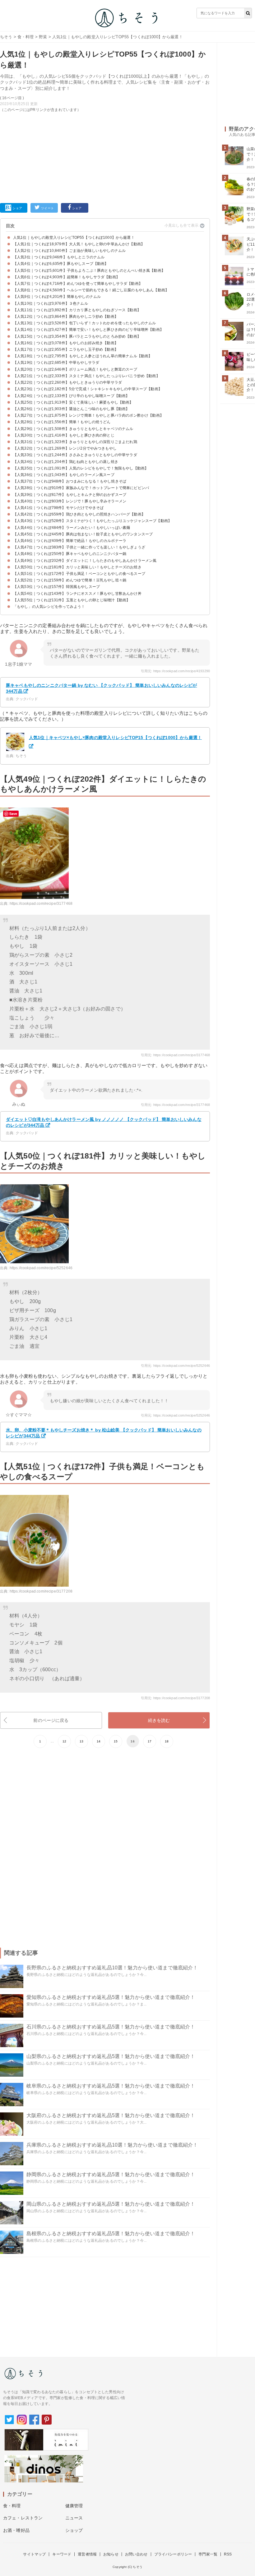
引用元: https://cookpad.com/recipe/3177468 (175, 1055)
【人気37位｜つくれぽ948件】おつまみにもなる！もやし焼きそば (70, 481)
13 (81, 1741)
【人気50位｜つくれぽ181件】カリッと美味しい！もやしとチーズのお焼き (77, 567)
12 (64, 1741)
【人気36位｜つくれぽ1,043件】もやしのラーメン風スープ (64, 475)
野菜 (43, 37)
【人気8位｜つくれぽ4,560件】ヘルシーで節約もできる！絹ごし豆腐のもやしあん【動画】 (91, 290)
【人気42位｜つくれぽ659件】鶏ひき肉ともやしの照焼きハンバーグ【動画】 (79, 514)
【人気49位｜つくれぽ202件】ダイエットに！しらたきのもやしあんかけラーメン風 (85, 561)
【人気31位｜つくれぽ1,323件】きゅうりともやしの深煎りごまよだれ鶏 (75, 442)
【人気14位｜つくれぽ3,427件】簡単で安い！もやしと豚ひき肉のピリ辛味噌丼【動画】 (88, 330)
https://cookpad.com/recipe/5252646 (41, 1268)
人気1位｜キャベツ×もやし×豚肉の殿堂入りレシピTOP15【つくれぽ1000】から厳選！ (115, 738)
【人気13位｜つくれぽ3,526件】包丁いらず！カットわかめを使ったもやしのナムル (85, 323)
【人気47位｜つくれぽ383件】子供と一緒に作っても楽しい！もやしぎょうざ (79, 547)
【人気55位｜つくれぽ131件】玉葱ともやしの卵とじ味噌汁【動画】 (72, 600)
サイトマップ (34, 2554)
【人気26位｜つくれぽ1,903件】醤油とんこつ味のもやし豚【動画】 (71, 409)
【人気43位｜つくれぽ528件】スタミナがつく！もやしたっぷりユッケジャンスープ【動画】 (92, 521)
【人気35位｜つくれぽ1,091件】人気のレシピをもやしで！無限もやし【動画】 (81, 468)
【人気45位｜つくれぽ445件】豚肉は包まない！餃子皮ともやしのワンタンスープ (83, 534)
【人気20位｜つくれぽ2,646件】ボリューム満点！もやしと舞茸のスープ (75, 369)
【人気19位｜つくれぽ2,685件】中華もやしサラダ (56, 363)
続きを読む (159, 1720)
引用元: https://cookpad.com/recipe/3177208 (175, 1698)
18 (167, 1741)
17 (150, 1741)
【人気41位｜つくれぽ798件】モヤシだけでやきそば (58, 508)
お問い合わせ (136, 2554)
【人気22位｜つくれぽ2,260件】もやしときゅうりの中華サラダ (67, 382)
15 (116, 1741)
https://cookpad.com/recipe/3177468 (41, 904)
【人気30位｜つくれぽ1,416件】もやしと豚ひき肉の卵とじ (64, 435)
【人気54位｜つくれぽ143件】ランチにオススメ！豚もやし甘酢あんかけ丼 (77, 594)
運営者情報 (87, 2554)
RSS (228, 2554)
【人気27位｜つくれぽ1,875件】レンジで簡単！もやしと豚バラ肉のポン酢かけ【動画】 (88, 415)
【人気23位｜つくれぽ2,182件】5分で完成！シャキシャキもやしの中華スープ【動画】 (88, 389)
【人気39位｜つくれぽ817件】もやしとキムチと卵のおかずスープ (70, 495)
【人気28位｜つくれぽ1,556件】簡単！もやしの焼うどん (62, 422)
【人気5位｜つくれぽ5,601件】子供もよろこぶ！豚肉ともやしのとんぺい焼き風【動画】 (89, 271)
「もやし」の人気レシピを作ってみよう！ (49, 607)
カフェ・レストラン (23, 2518)
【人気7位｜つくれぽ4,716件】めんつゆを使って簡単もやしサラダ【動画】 (78, 284)
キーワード (62, 2554)
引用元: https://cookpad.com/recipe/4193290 (175, 671)
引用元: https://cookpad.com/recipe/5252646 (175, 1366)
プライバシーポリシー (173, 2554)
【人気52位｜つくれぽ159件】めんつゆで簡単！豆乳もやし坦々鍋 (70, 580)
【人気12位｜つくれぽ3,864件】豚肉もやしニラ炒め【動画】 (66, 317)
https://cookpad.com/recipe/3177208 (41, 1591)
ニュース (74, 2518)
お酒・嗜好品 (16, 2530)
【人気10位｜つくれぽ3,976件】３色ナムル (51, 303)
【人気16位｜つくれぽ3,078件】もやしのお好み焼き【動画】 (66, 343)
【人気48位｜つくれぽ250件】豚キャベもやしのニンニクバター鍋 (70, 554)
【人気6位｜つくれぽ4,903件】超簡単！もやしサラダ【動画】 (66, 277)
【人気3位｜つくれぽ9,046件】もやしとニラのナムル (59, 257)
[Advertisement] (105, 156)
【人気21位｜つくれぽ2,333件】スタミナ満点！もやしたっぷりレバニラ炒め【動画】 (86, 376)
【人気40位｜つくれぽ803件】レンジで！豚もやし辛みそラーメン (70, 501)
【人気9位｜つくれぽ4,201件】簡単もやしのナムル (57, 297)
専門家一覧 (208, 2554)
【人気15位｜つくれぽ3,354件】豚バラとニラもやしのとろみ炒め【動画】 (77, 336)
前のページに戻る (51, 1720)
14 (99, 1741)
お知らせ (111, 2554)
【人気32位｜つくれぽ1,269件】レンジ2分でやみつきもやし (65, 448)
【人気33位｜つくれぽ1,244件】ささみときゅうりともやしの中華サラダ (75, 455)
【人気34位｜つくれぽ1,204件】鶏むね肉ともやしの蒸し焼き (66, 462)
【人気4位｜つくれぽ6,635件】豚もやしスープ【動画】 (61, 264)
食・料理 (26, 37)
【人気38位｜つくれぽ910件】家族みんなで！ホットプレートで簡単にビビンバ (81, 488)
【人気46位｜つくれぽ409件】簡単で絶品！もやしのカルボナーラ (70, 541)
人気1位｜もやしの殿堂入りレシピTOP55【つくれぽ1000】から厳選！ (74, 238)
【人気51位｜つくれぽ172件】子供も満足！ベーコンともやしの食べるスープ (79, 574)
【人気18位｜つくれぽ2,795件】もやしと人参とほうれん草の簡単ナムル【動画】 (83, 356)
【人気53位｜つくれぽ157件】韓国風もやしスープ (56, 587)
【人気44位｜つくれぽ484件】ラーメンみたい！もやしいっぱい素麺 (72, 528)
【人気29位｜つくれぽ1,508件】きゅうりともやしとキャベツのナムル (73, 429)
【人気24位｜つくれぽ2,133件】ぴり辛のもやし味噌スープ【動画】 (71, 396)
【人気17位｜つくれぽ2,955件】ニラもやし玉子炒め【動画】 (66, 349)
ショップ (74, 2530)
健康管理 (74, 2506)
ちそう (6, 37)
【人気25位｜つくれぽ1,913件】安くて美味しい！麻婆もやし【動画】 (73, 402)
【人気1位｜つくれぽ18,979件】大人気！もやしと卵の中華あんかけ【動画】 (79, 244)
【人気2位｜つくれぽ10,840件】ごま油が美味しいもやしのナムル (69, 251)
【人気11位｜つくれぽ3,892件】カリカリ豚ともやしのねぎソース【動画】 (77, 310)
